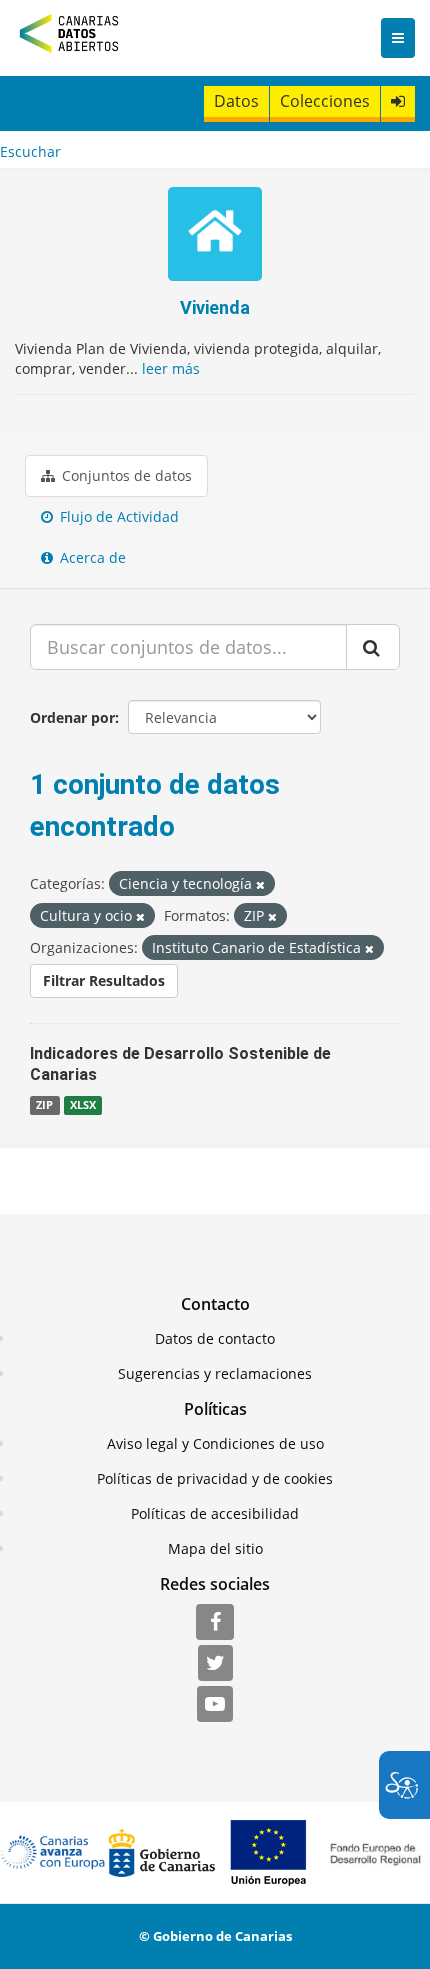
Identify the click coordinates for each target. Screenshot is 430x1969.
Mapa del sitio (215, 1548)
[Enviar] (373, 647)
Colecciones (325, 101)
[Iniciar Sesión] (398, 101)
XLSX (83, 1105)
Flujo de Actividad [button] (117, 516)
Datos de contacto (215, 1338)
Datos (236, 101)
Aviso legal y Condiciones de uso (215, 1443)
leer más (171, 368)
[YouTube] (215, 1705)
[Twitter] (215, 1664)
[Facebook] (215, 1623)
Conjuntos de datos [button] (125, 475)
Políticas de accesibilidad (215, 1513)
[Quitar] (260, 884)
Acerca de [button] (91, 557)
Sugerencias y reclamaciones (215, 1373)
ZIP (44, 1105)
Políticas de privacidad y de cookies (215, 1478)
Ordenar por (72, 717)
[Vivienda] (214, 236)
